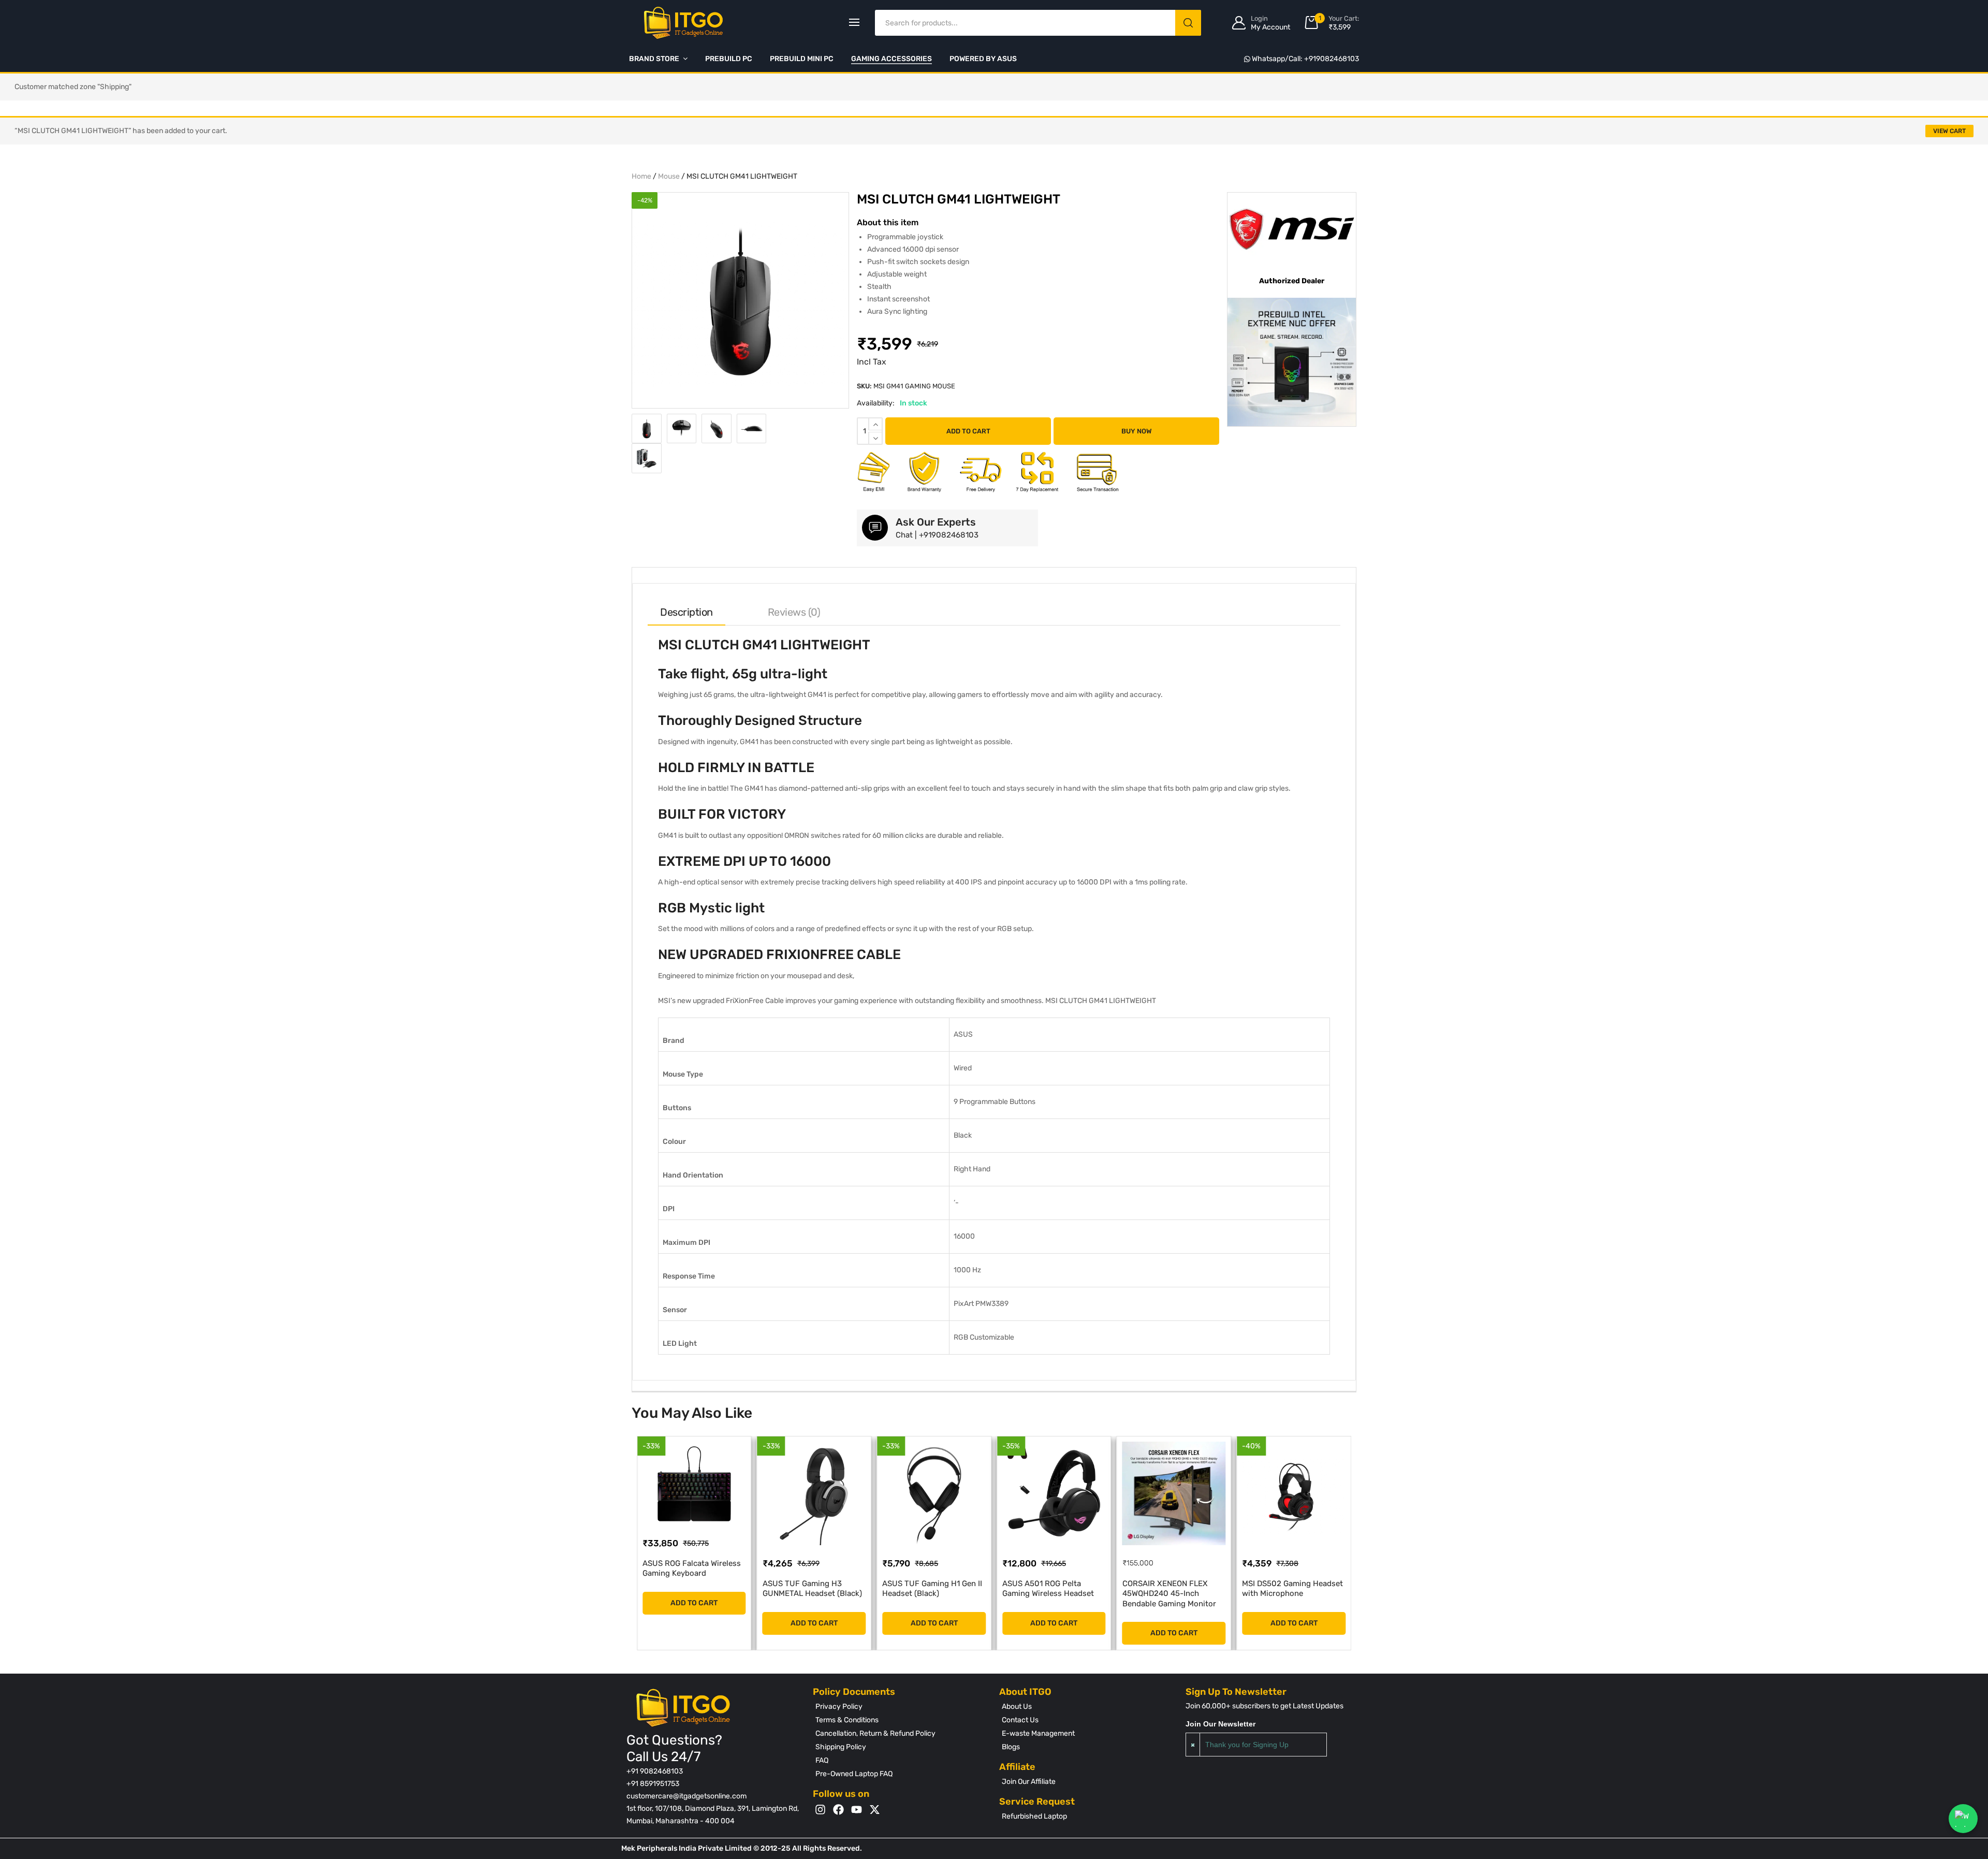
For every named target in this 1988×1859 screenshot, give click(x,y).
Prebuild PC (729, 59)
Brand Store (654, 59)
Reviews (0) (794, 612)
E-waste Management (1038, 1733)
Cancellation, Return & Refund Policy (875, 1733)
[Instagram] (820, 1810)
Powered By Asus (983, 59)
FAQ (822, 1760)
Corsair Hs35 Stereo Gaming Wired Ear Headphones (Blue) (1293, 1594)
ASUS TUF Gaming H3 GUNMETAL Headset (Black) (692, 1589)
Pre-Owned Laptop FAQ (854, 1774)
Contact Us (1020, 1720)
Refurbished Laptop (1034, 1816)
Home (641, 176)
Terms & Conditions (847, 1720)
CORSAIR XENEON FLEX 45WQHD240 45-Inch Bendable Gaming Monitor (1049, 1594)
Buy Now (1137, 431)
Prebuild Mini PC (802, 59)
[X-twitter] (875, 1810)
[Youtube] (857, 1810)
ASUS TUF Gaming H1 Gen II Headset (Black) (813, 1589)
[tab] (686, 612)
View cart (1949, 131)
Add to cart (968, 431)
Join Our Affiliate (1029, 1782)
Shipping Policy (841, 1747)
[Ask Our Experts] (875, 528)
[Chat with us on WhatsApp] (1963, 1819)
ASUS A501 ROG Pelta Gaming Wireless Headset (928, 1589)
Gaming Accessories (891, 59)
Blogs (1011, 1747)
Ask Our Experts (936, 522)
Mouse (669, 176)
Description (686, 612)
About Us (1017, 1706)
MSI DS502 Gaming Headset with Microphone (1173, 1589)
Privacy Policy (839, 1706)
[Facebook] (838, 1810)
